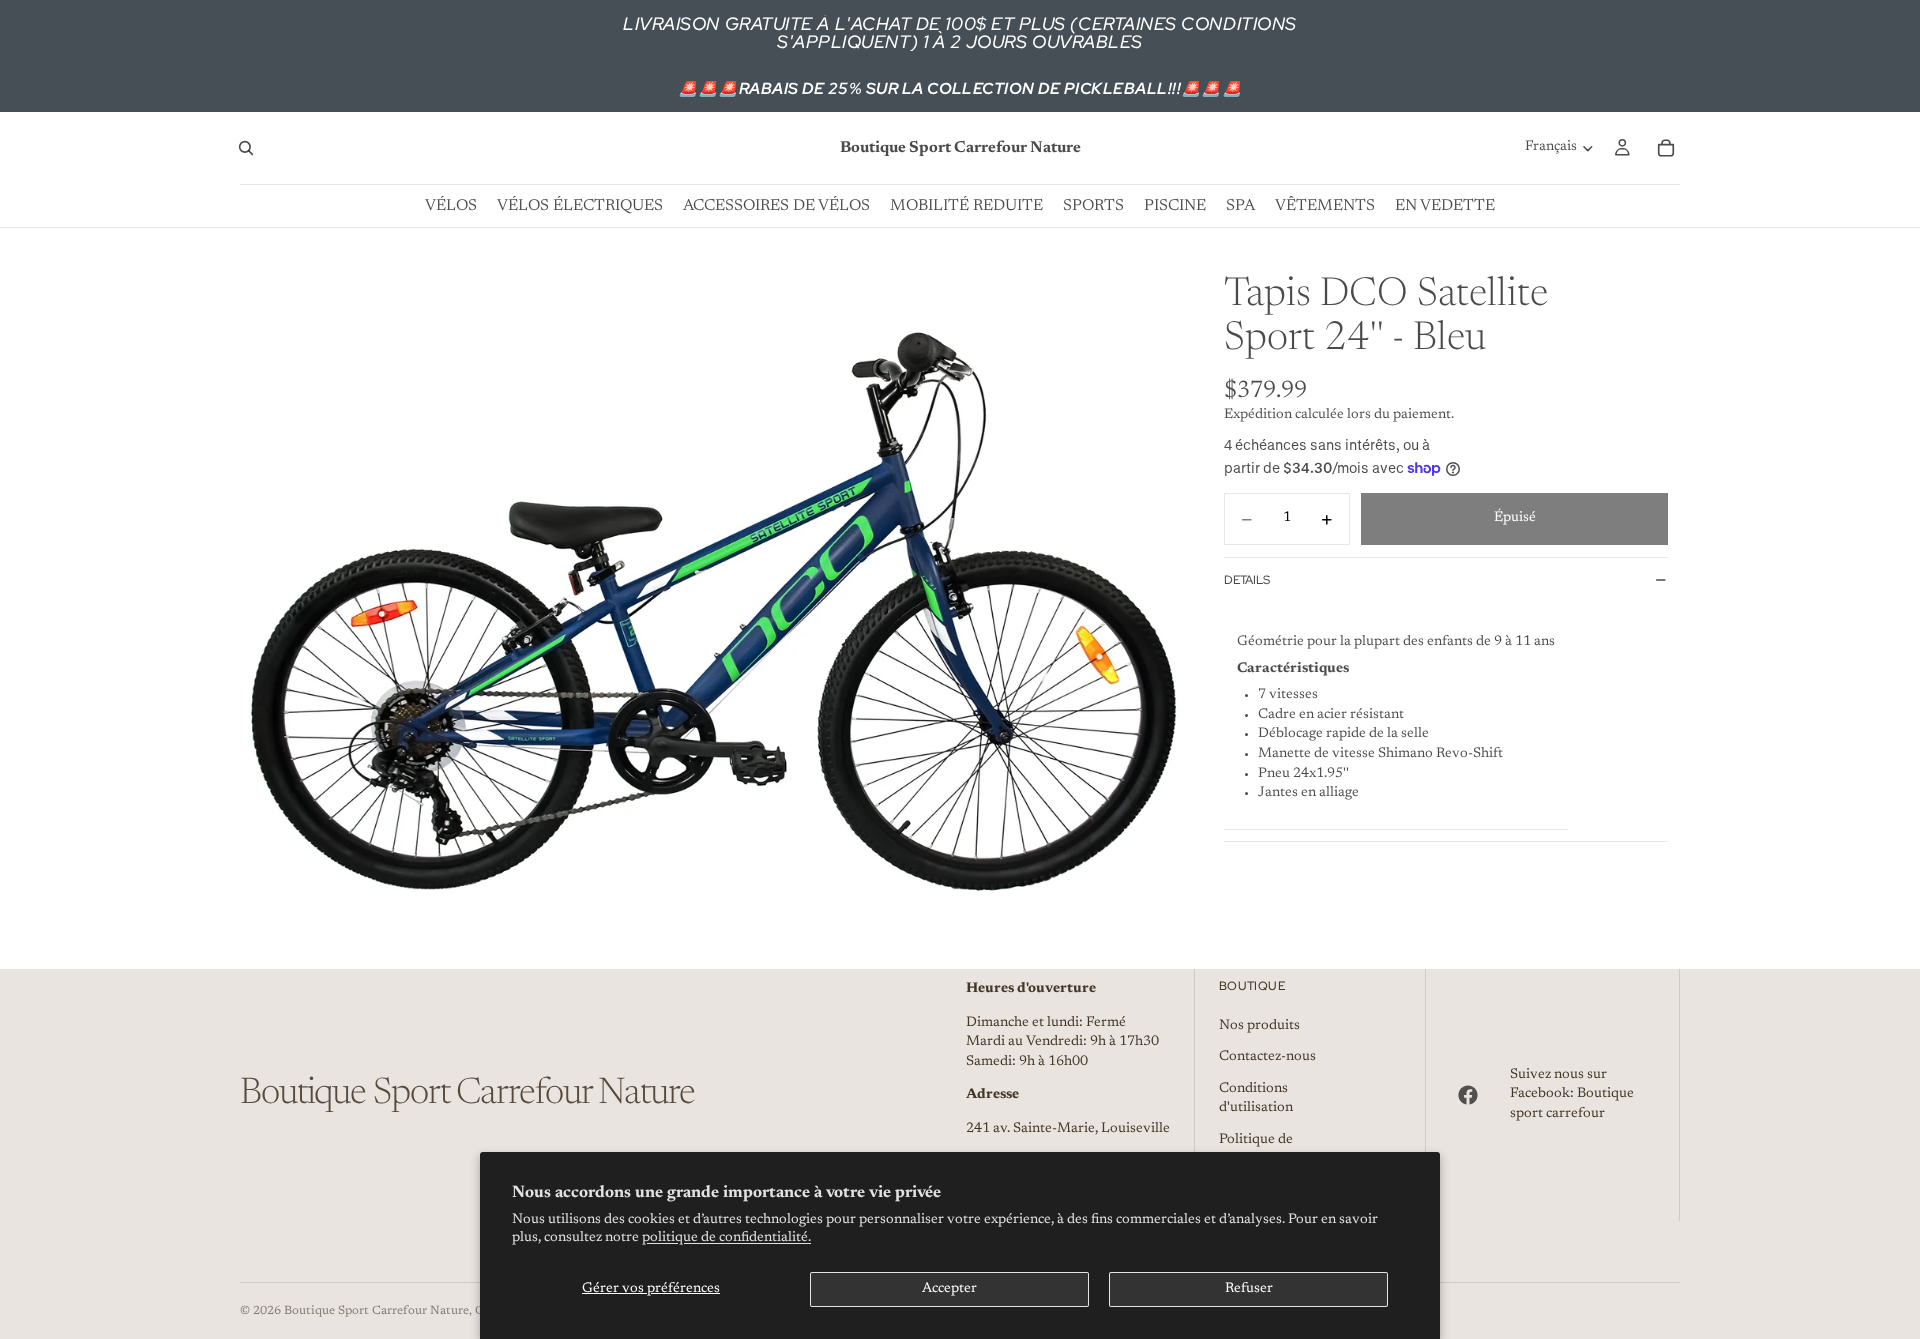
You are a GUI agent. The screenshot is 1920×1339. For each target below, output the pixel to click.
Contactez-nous (1267, 1057)
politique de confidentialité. (726, 1238)
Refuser (1249, 1289)
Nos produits (1259, 1026)
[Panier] (1666, 148)
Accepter (949, 1289)
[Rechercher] (246, 148)
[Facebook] (1468, 1095)
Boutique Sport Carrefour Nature (376, 1311)
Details (1247, 580)
